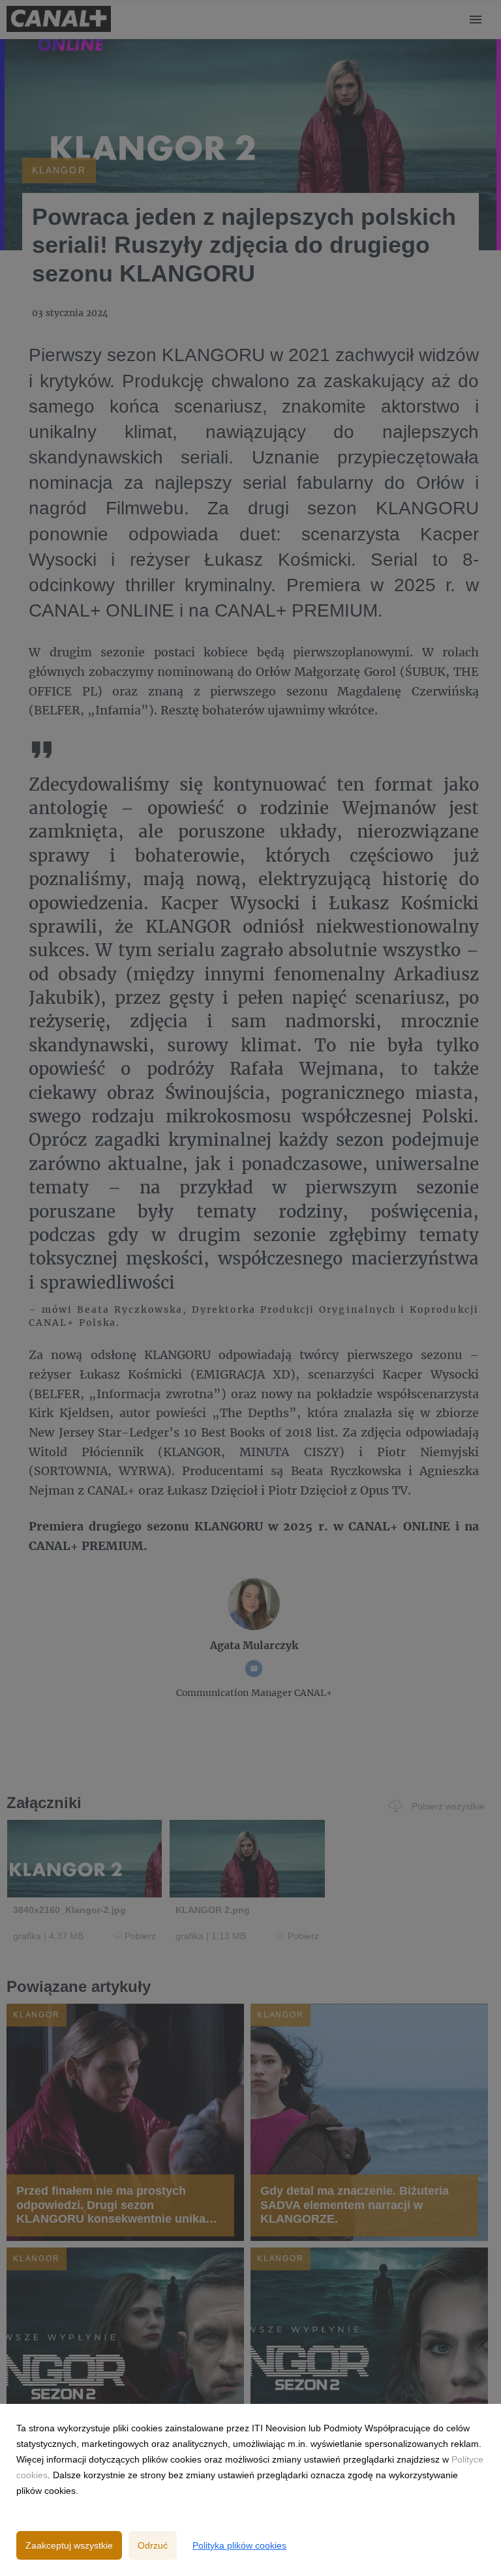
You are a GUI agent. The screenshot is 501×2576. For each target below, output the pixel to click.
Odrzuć (153, 2545)
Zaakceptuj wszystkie (69, 2545)
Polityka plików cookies (239, 2545)
